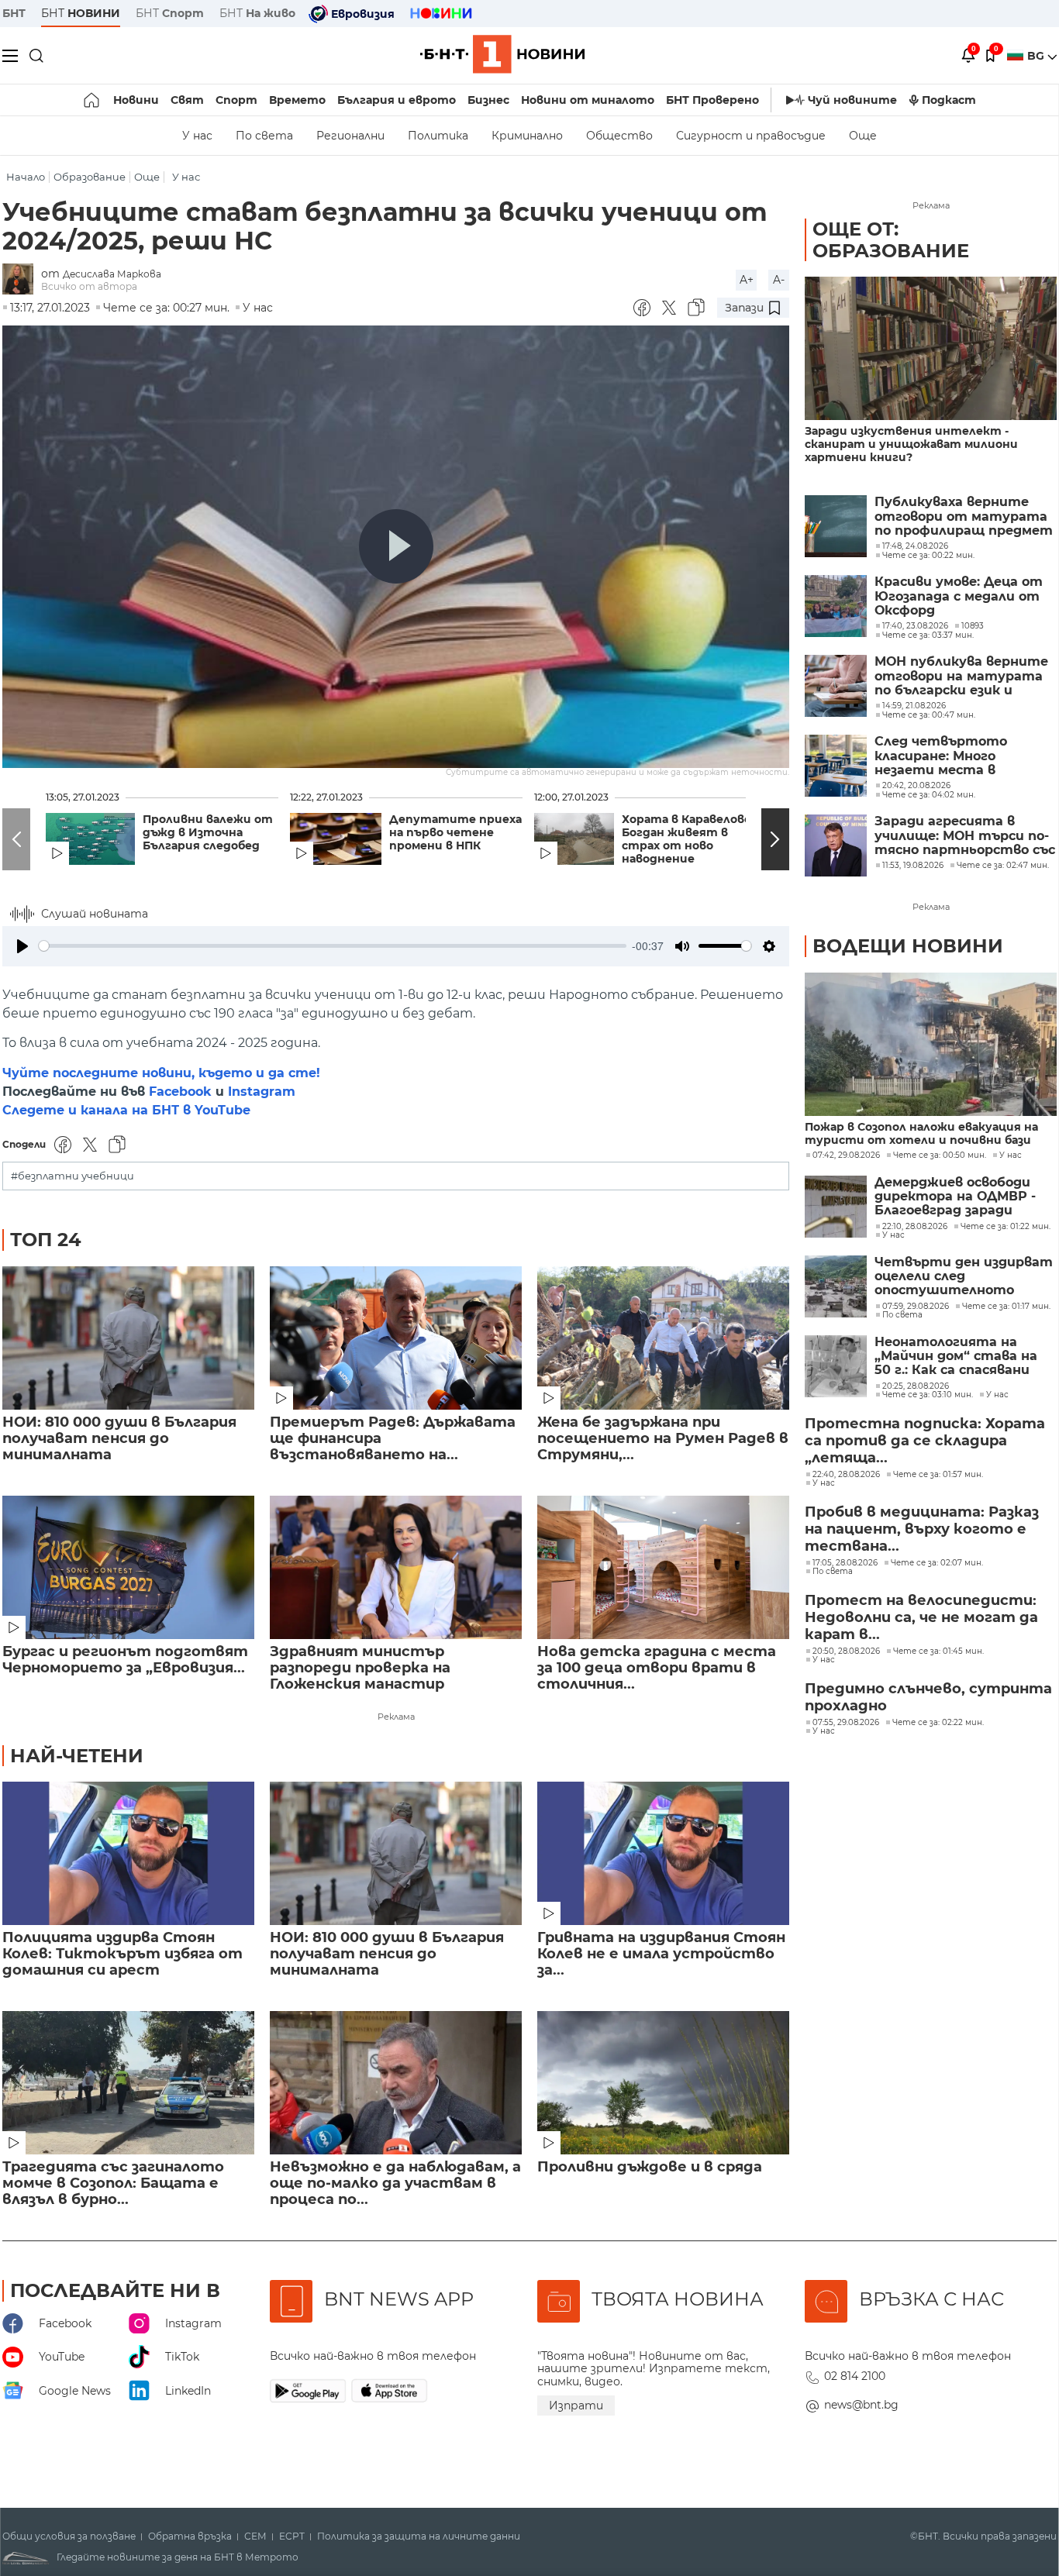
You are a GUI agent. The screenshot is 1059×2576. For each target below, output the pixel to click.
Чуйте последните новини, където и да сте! (161, 1073)
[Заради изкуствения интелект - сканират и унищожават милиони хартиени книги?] (931, 348)
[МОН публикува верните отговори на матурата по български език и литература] (836, 686)
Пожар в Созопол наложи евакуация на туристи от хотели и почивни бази (921, 1134)
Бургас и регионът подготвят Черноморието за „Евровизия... (125, 1660)
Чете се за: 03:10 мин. (928, 1395)
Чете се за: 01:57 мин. (938, 1475)
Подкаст (949, 100)
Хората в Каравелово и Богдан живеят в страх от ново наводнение (692, 839)
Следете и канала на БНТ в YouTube (126, 1110)
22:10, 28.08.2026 (915, 1227)
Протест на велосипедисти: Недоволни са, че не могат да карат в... (921, 1617)
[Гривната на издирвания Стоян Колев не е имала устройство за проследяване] (663, 1853)
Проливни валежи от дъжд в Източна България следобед (208, 833)
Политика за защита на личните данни (419, 2536)
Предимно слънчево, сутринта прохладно (928, 1697)
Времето (297, 100)
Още (863, 136)
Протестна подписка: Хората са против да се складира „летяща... (925, 1441)
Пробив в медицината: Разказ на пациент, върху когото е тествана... (922, 1529)
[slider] (333, 946)
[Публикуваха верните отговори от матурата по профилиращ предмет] (836, 526)
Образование (90, 177)
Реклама (396, 1717)
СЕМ (255, 2536)
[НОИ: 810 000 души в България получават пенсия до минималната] (128, 1338)
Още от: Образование (891, 240)
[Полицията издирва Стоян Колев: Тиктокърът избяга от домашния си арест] (128, 1853)
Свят (187, 100)
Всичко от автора (89, 286)
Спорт (236, 100)
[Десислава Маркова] (22, 280)
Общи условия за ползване (69, 2536)
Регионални (350, 136)
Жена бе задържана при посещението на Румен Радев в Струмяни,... (663, 1439)
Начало (26, 177)
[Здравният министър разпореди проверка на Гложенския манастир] (396, 1567)
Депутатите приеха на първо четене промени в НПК (455, 833)
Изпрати (576, 2406)
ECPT (292, 2536)
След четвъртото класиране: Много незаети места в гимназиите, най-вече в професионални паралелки (957, 756)
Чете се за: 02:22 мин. (938, 1723)
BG (1037, 56)
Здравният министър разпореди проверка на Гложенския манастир (360, 1668)
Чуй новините (852, 100)
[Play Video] (396, 546)
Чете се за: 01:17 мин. (1006, 1307)
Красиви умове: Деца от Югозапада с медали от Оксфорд (959, 596)
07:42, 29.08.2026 (846, 1155)
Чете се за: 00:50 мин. (940, 1155)
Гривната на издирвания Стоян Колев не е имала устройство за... (661, 1954)
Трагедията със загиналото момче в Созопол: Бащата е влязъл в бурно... (113, 2183)
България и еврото (397, 100)
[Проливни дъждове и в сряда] (663, 2083)
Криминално (527, 136)
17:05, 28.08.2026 (845, 1563)
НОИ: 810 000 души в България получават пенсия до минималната (119, 1439)
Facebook (180, 1092)
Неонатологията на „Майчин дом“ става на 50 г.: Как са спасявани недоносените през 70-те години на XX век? (966, 1357)
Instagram (262, 1092)
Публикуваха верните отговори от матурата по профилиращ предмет (964, 517)
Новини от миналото (588, 100)
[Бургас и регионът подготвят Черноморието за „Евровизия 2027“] (128, 1567)
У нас (197, 136)
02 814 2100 (855, 2376)
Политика (438, 136)
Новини (136, 100)
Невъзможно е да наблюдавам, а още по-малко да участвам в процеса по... (395, 2183)
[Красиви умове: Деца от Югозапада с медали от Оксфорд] (836, 606)
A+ (747, 280)
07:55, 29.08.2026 (846, 1723)
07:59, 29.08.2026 (916, 1307)
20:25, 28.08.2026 (916, 1386)
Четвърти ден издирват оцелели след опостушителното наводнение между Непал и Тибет (964, 1277)
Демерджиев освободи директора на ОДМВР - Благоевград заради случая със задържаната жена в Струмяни (961, 1197)
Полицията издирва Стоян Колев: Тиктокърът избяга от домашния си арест (122, 1954)
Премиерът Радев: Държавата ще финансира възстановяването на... (393, 1439)
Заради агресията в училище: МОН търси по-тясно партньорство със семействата (965, 836)
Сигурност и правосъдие (751, 136)
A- (779, 280)
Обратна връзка (190, 2536)
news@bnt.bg (861, 2405)
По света (264, 136)
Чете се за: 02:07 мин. (937, 1563)
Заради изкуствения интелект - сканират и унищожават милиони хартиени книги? (911, 444)
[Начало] (93, 100)
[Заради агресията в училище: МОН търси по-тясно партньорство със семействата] (836, 845)
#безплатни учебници (72, 1176)
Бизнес (488, 100)
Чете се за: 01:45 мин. (938, 1651)
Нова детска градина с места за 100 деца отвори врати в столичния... (657, 1668)
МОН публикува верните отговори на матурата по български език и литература (961, 676)
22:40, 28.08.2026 (846, 1475)
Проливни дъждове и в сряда (650, 2167)
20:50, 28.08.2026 (846, 1651)
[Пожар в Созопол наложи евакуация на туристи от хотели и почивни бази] (931, 1044)
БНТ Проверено (712, 100)
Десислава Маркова (112, 274)
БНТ (14, 13)
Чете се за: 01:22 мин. (1006, 1227)
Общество (619, 136)
